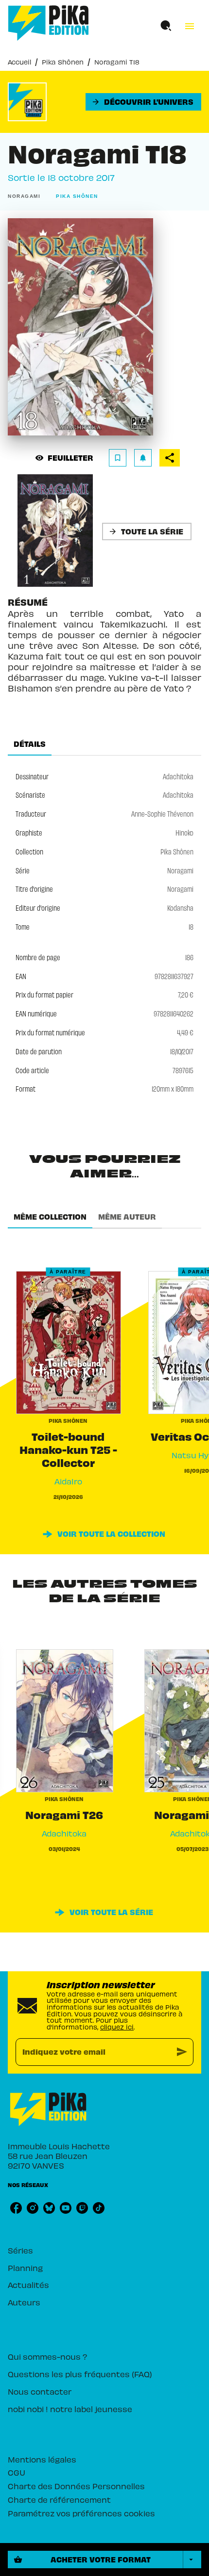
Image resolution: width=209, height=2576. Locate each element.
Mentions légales (42, 2459)
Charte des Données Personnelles (76, 2486)
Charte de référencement (59, 2499)
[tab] (30, 744)
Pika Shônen (63, 62)
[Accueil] (49, 23)
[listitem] (16, 2208)
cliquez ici (117, 2027)
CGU (17, 2472)
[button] (143, 102)
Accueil (19, 62)
